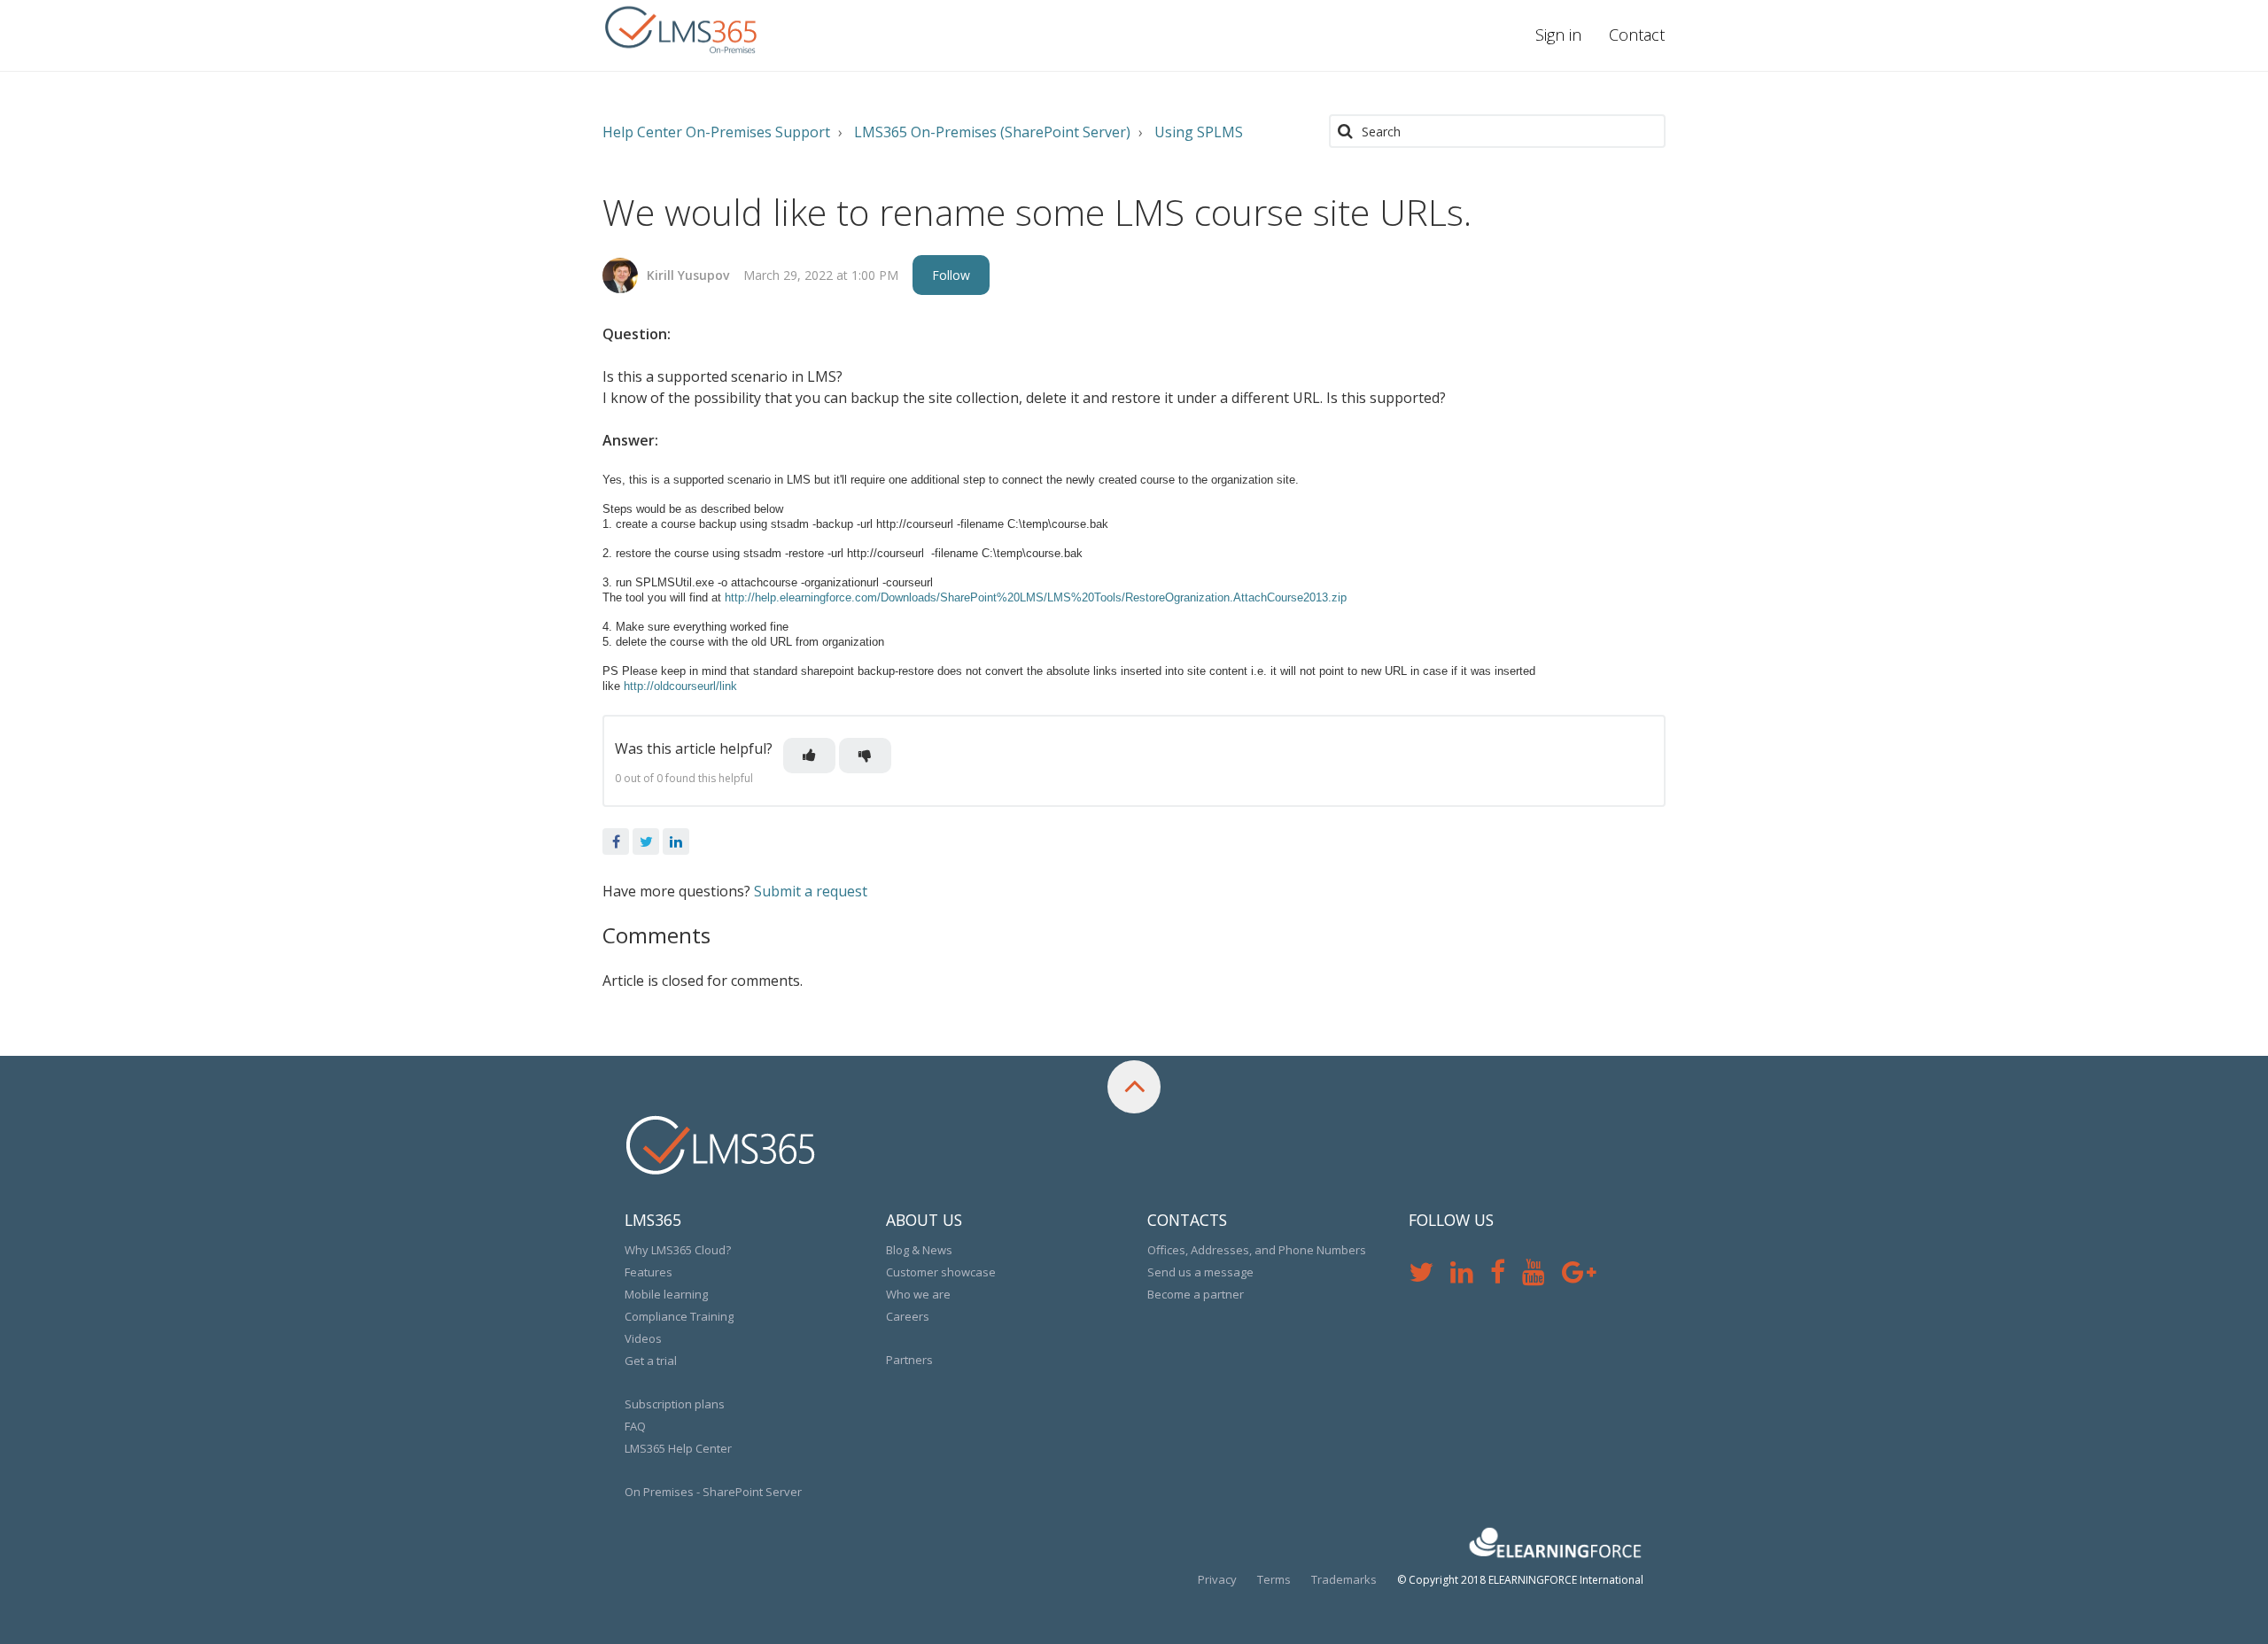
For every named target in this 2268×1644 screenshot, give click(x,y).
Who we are (918, 1294)
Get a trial (651, 1361)
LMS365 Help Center (678, 1448)
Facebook (616, 841)
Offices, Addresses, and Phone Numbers (1257, 1250)
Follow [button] (951, 275)
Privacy (1217, 1579)
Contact (1637, 35)
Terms (1274, 1579)
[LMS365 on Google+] (1586, 1276)
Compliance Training (679, 1316)
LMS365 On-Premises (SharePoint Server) (992, 132)
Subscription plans (675, 1404)
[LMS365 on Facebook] (1506, 1276)
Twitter (646, 841)
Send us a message (1200, 1272)
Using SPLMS (1199, 132)
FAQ (635, 1426)
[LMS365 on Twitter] (1429, 1276)
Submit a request (811, 891)
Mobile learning (666, 1294)
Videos (643, 1338)
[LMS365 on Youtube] (1542, 1276)
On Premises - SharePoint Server (713, 1492)
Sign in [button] (1558, 35)
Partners (909, 1360)
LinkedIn (676, 841)
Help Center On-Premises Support (716, 132)
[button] (809, 756)
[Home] (682, 31)
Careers (908, 1316)
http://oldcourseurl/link (680, 686)
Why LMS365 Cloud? (678, 1250)
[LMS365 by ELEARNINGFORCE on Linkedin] (1470, 1276)
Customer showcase (941, 1272)
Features (649, 1272)
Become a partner (1196, 1294)
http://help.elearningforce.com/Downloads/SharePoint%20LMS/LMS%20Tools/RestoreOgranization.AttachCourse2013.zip (1036, 597)
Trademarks (1344, 1579)
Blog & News (919, 1250)
